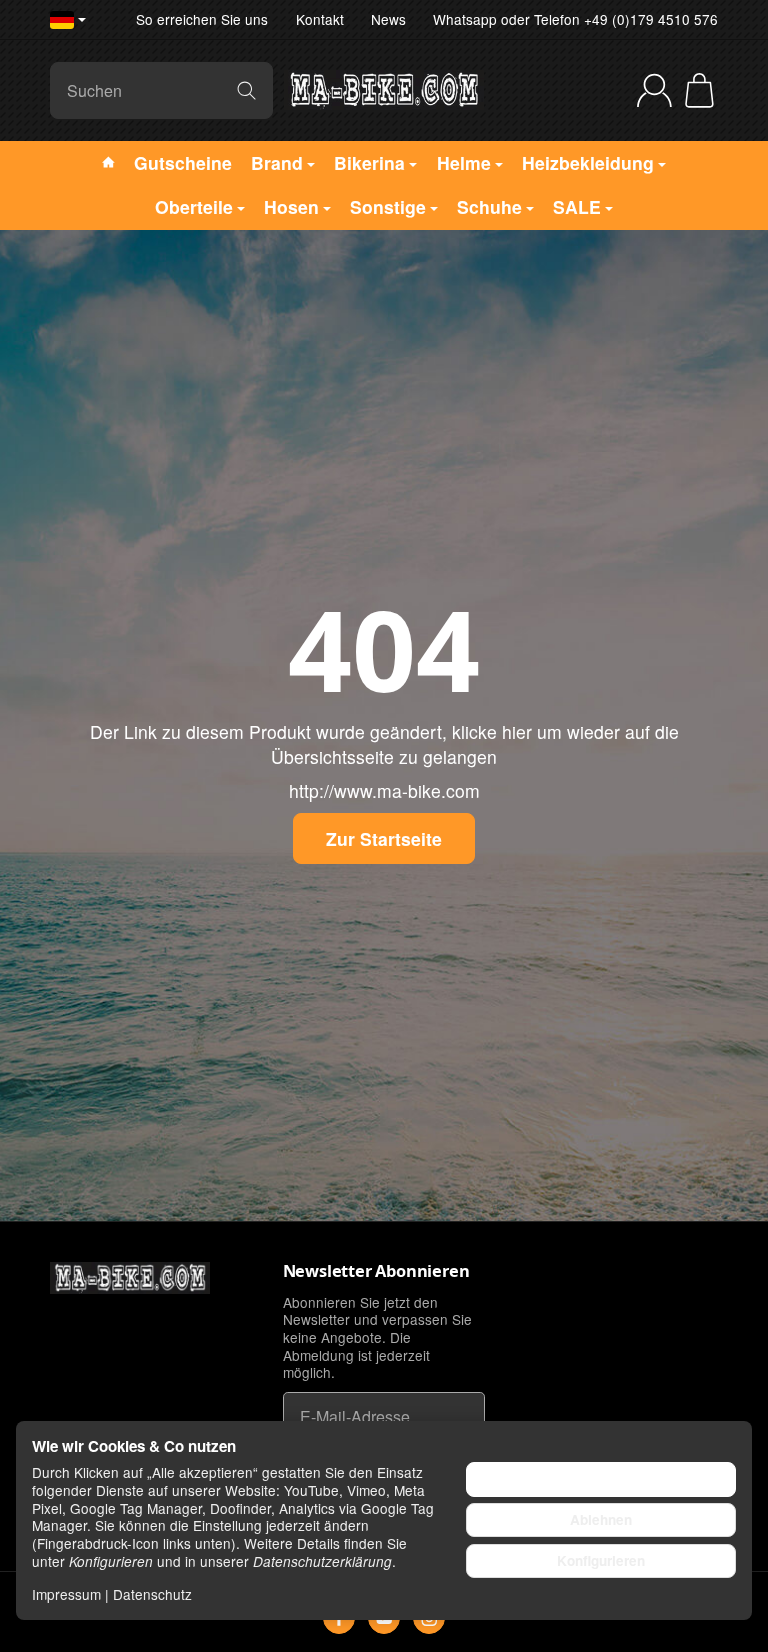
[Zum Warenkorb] (699, 90)
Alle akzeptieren (601, 1478)
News (388, 19)
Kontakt (320, 19)
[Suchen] (246, 90)
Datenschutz (152, 1594)
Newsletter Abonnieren (376, 1271)
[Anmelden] (654, 90)
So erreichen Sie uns (202, 19)
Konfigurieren (601, 1560)
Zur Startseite (384, 838)
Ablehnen (601, 1519)
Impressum (66, 1594)
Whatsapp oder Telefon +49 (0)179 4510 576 (575, 19)
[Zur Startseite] (384, 90)
